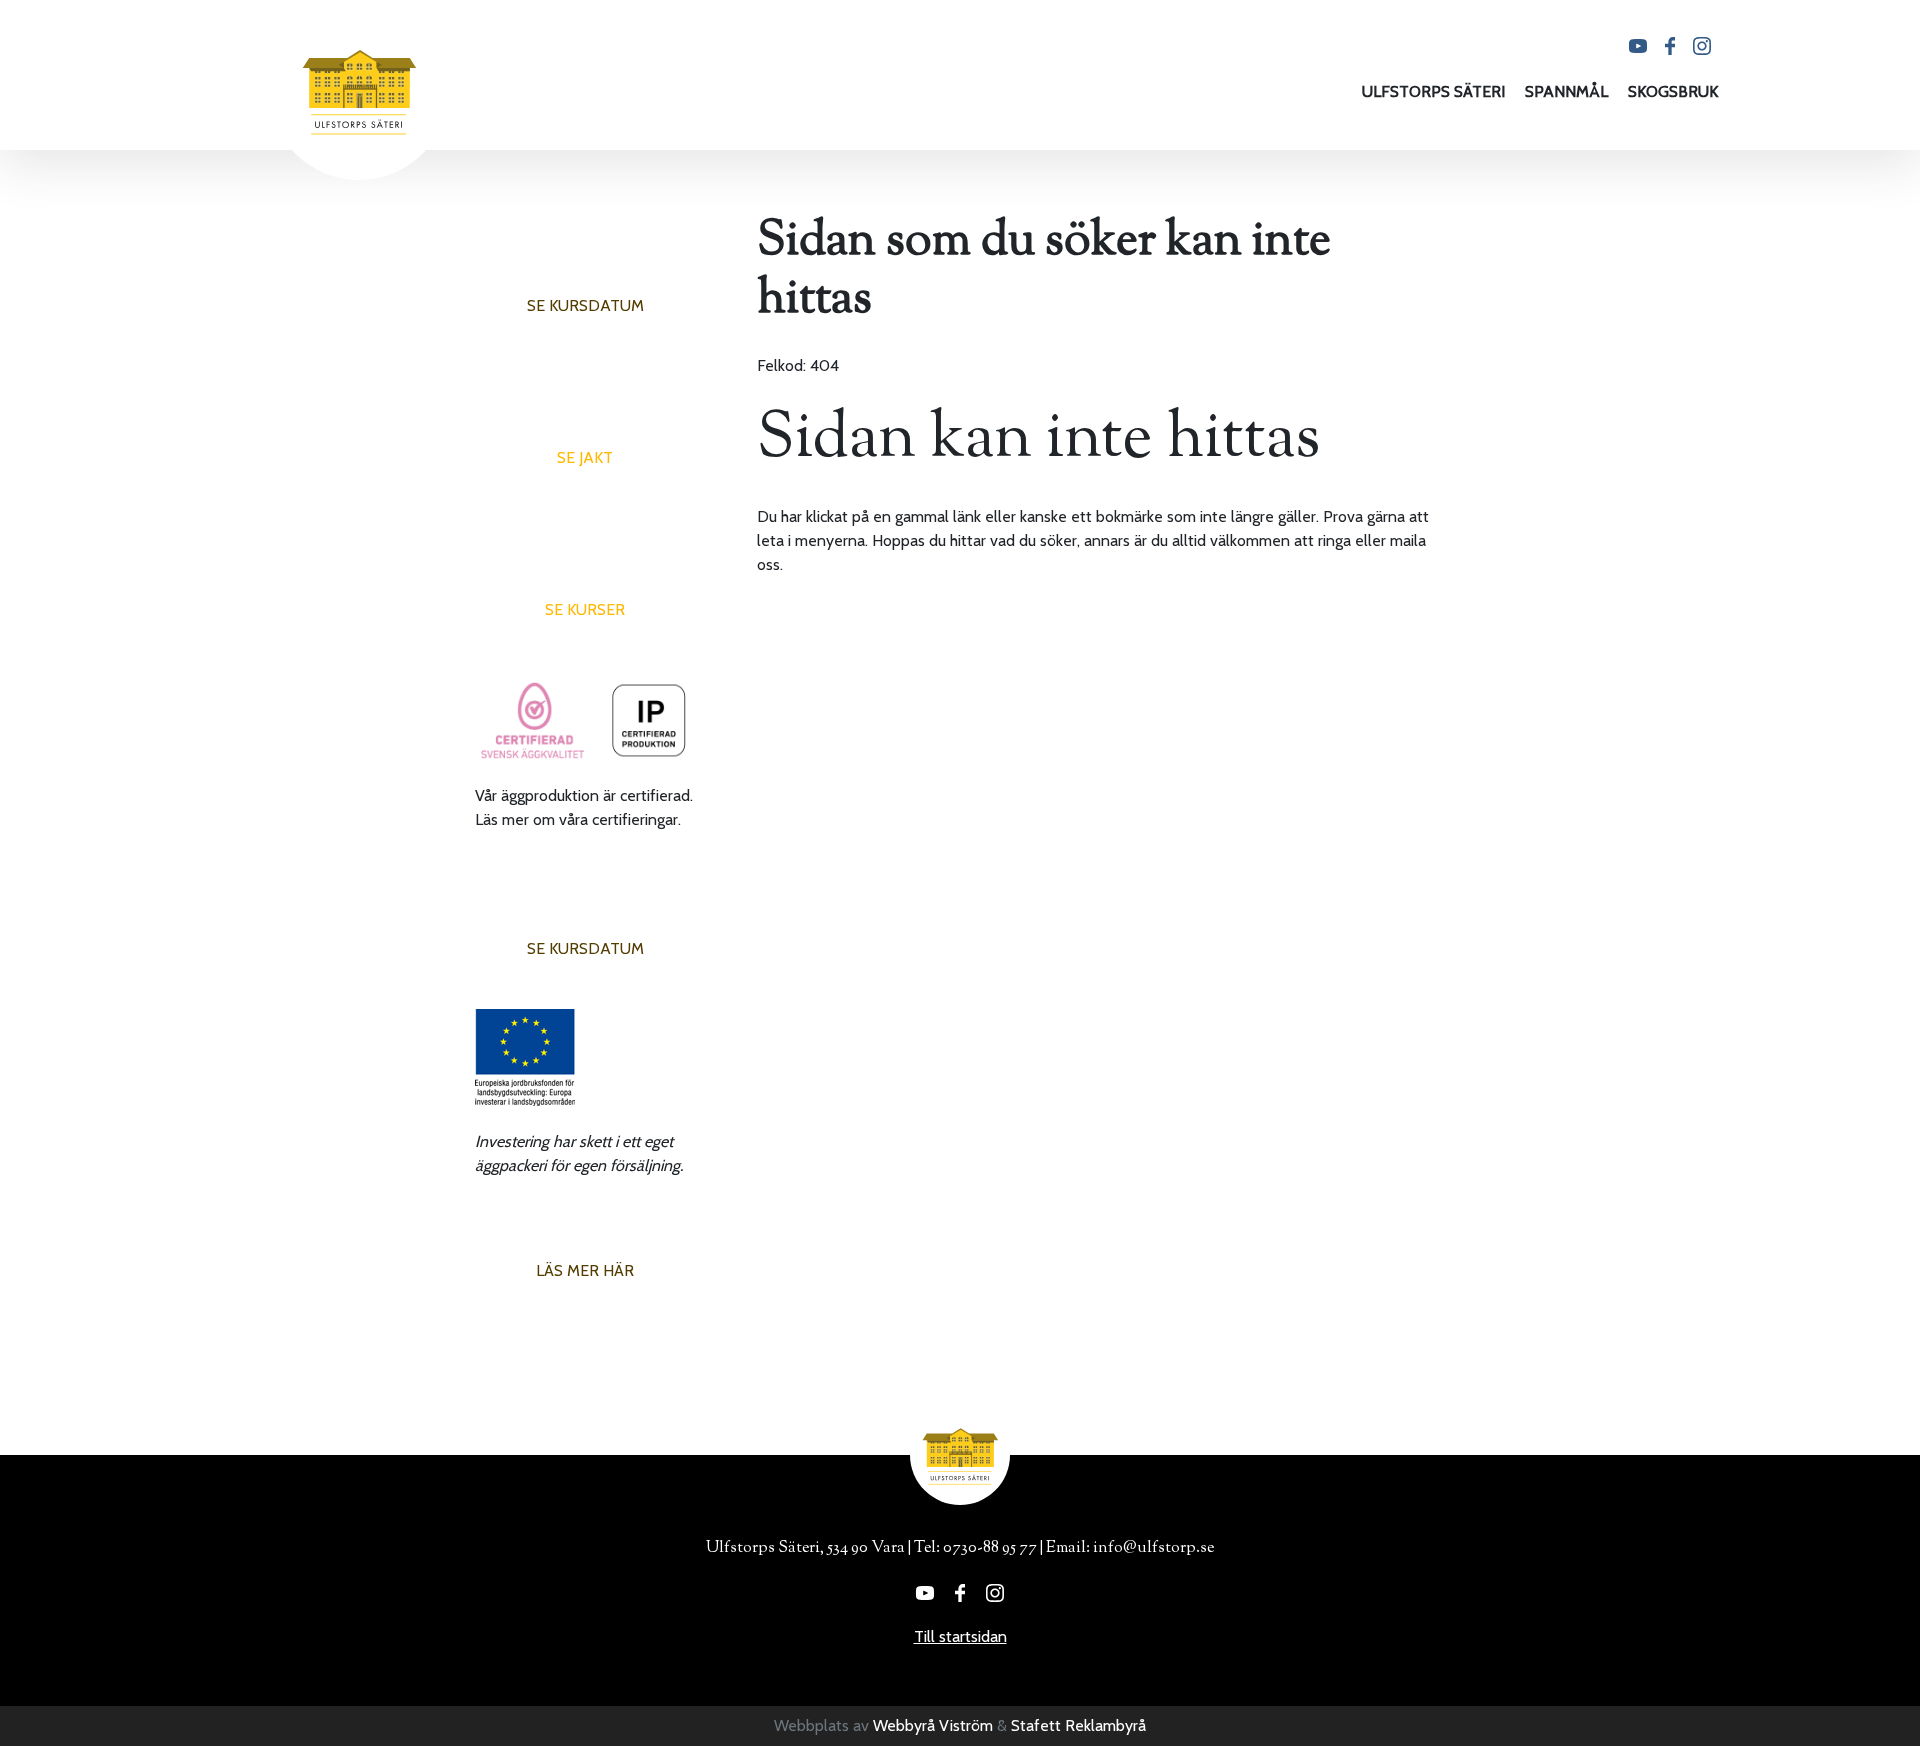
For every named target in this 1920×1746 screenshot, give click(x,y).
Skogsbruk (1673, 91)
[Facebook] (1670, 44)
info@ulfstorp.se (1153, 1548)
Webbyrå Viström (933, 1725)
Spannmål (1566, 91)
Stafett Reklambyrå (1078, 1725)
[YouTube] (1638, 44)
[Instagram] (1702, 44)
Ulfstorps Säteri (1433, 91)
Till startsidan (960, 1636)
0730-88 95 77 (990, 1548)
